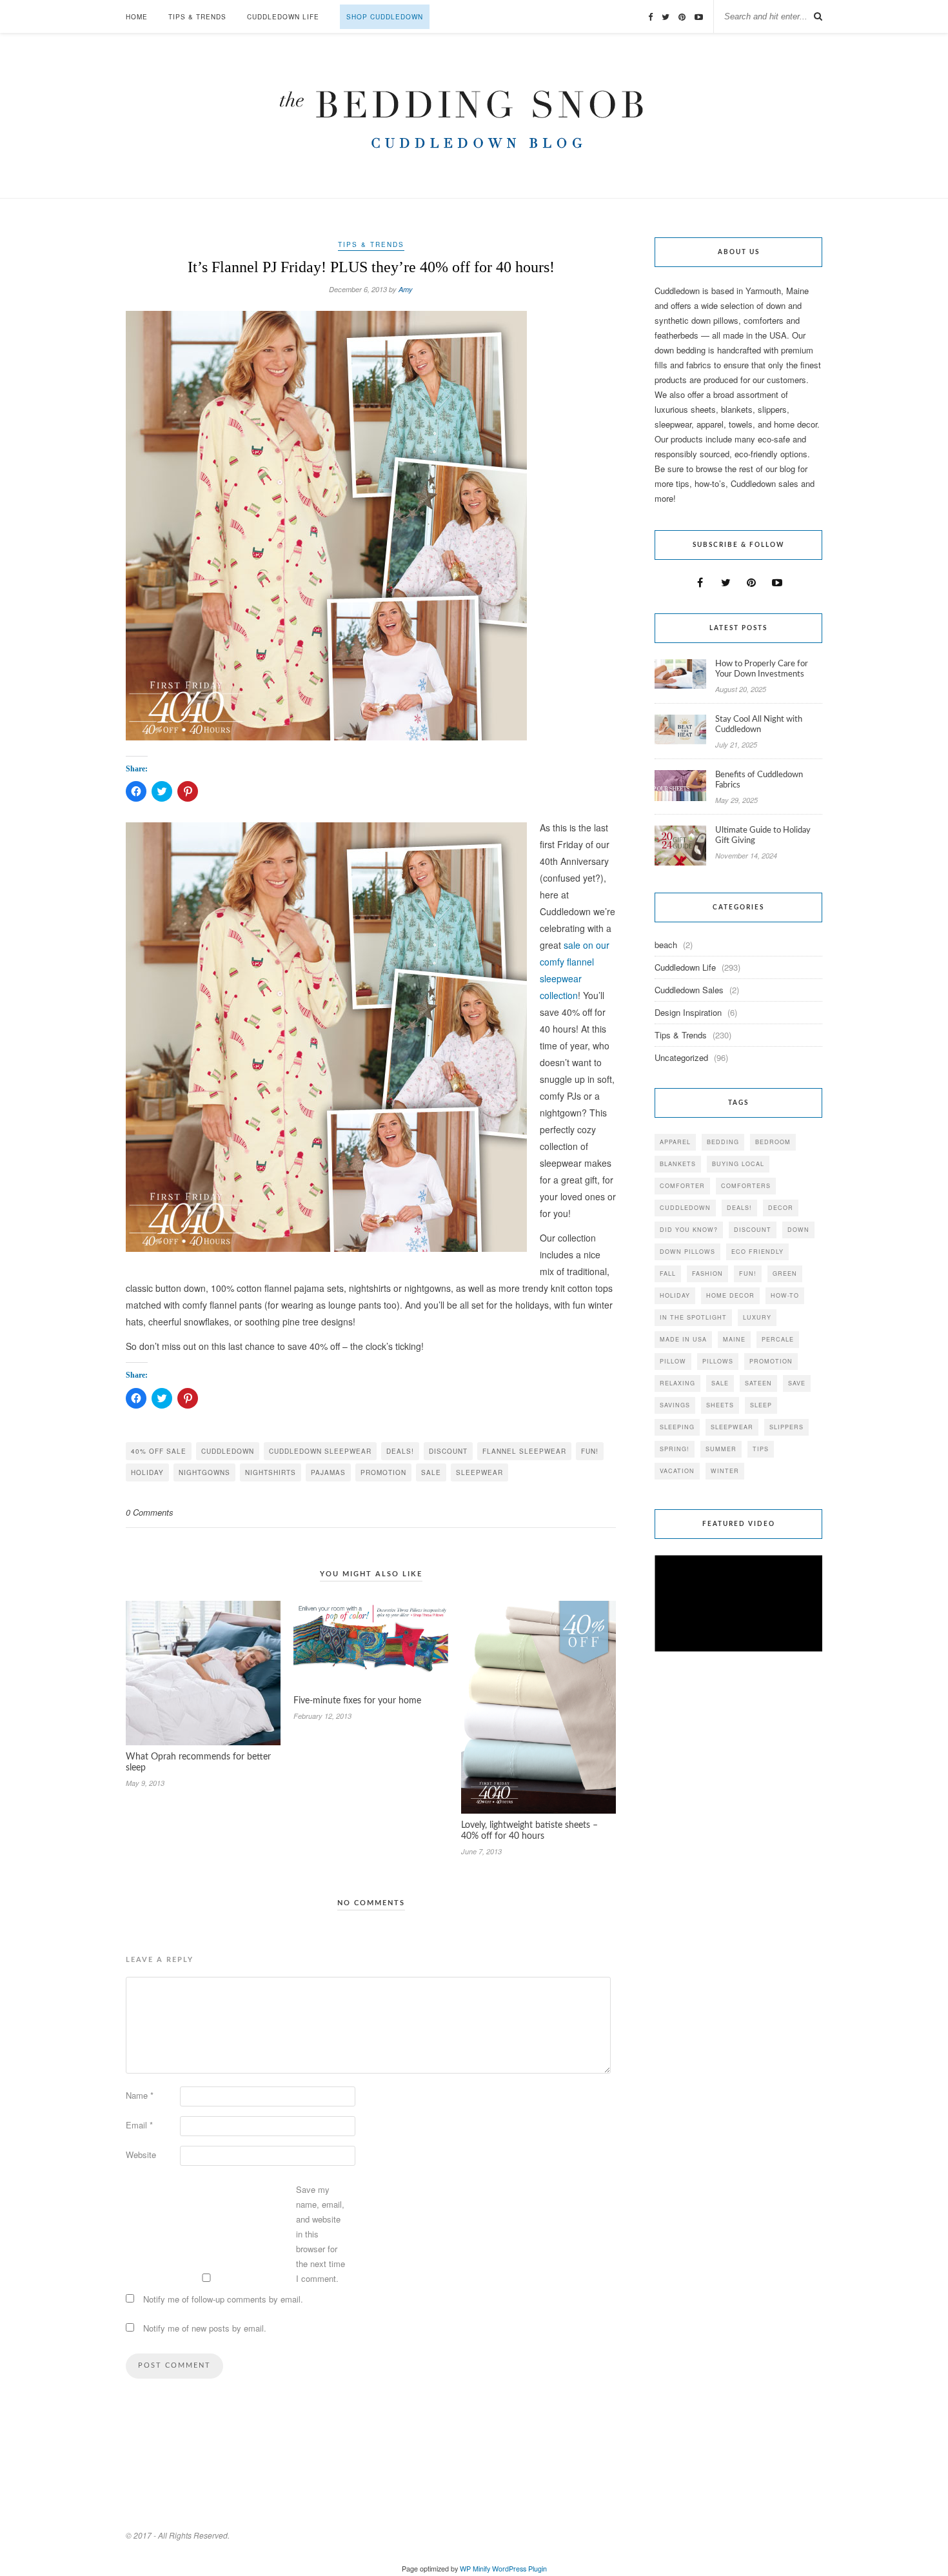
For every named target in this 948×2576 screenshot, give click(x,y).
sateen (758, 1383)
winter (725, 1471)
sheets (720, 1405)
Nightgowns (204, 1472)
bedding (723, 1142)
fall (668, 1273)
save (797, 1383)
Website (141, 2155)
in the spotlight (693, 1317)
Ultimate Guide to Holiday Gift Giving (763, 836)
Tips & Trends (197, 17)
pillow (673, 1361)
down (798, 1230)
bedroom (773, 1142)
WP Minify (475, 2569)
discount (448, 1451)
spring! (675, 1449)
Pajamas (328, 1472)
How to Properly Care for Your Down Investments (762, 669)
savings (675, 1405)
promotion (383, 1472)
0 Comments (150, 1512)
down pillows (687, 1252)
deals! (400, 1451)
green (785, 1273)
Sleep (761, 1405)
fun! (590, 1451)
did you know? (689, 1230)
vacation (677, 1471)
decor (781, 1208)
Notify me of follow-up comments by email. (223, 2299)
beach (666, 945)
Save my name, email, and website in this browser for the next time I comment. (321, 2234)
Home (137, 17)
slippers (786, 1427)
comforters (746, 1186)
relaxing (677, 1383)
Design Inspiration (688, 1012)
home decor (730, 1295)
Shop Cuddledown (385, 17)
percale (778, 1339)
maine (734, 1339)
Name (140, 2095)
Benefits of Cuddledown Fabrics (759, 780)
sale (431, 1472)
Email (139, 2125)
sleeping (677, 1427)
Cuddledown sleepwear (320, 1451)
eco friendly (757, 1252)
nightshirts (271, 1472)
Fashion (707, 1273)
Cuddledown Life (283, 17)
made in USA (683, 1339)
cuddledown (228, 1451)
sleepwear (479, 1472)
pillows (718, 1361)
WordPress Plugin (519, 2569)
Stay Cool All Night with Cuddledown (759, 725)
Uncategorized (681, 1057)
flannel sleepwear (524, 1451)
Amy (406, 289)
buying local (738, 1164)
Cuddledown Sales (689, 990)
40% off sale (159, 1451)
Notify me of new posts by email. (205, 2328)
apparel (675, 1142)
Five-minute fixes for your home (357, 1701)
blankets (678, 1164)
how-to (785, 1295)
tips (761, 1449)
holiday (147, 1472)
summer (721, 1449)
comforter (682, 1186)
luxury (757, 1317)
